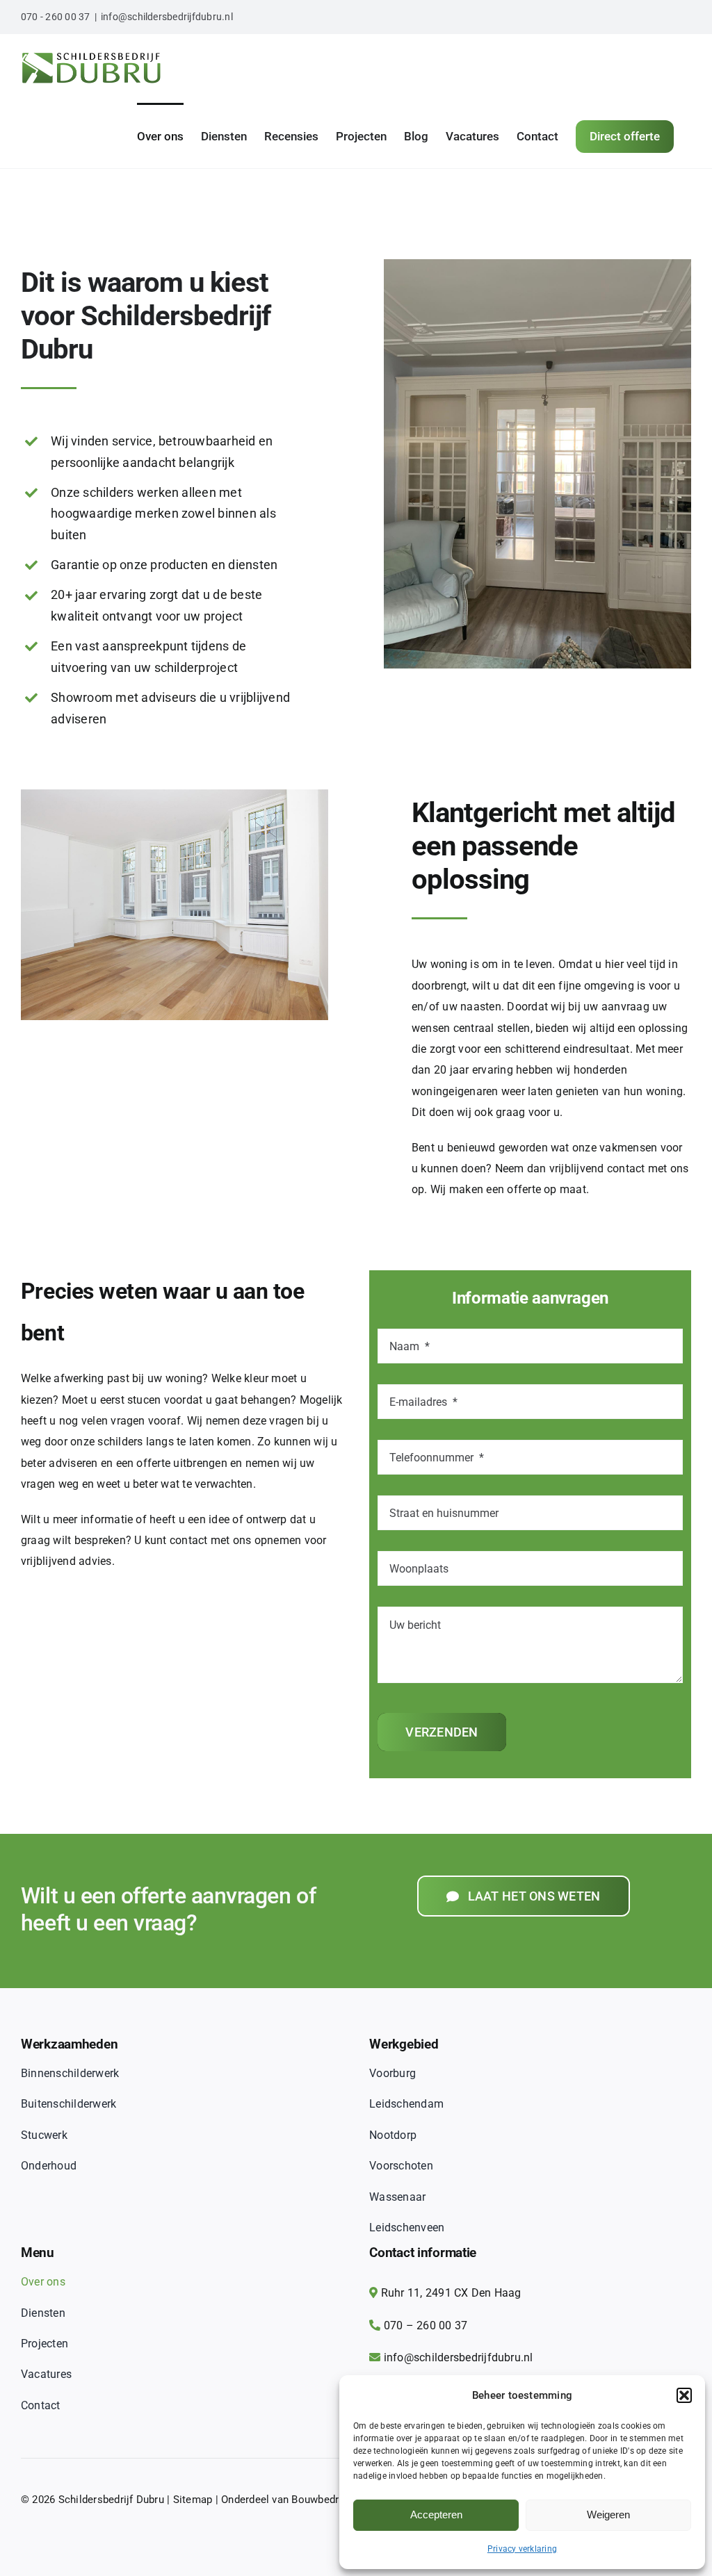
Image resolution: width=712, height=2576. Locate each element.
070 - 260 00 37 (56, 17)
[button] (684, 2395)
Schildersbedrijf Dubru (111, 2500)
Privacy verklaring (522, 2549)
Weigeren (608, 2515)
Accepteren (436, 2515)
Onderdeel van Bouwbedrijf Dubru (300, 2500)
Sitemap (193, 2500)
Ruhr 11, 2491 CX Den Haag (451, 2293)
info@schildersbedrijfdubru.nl (167, 17)
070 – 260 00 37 (426, 2325)
